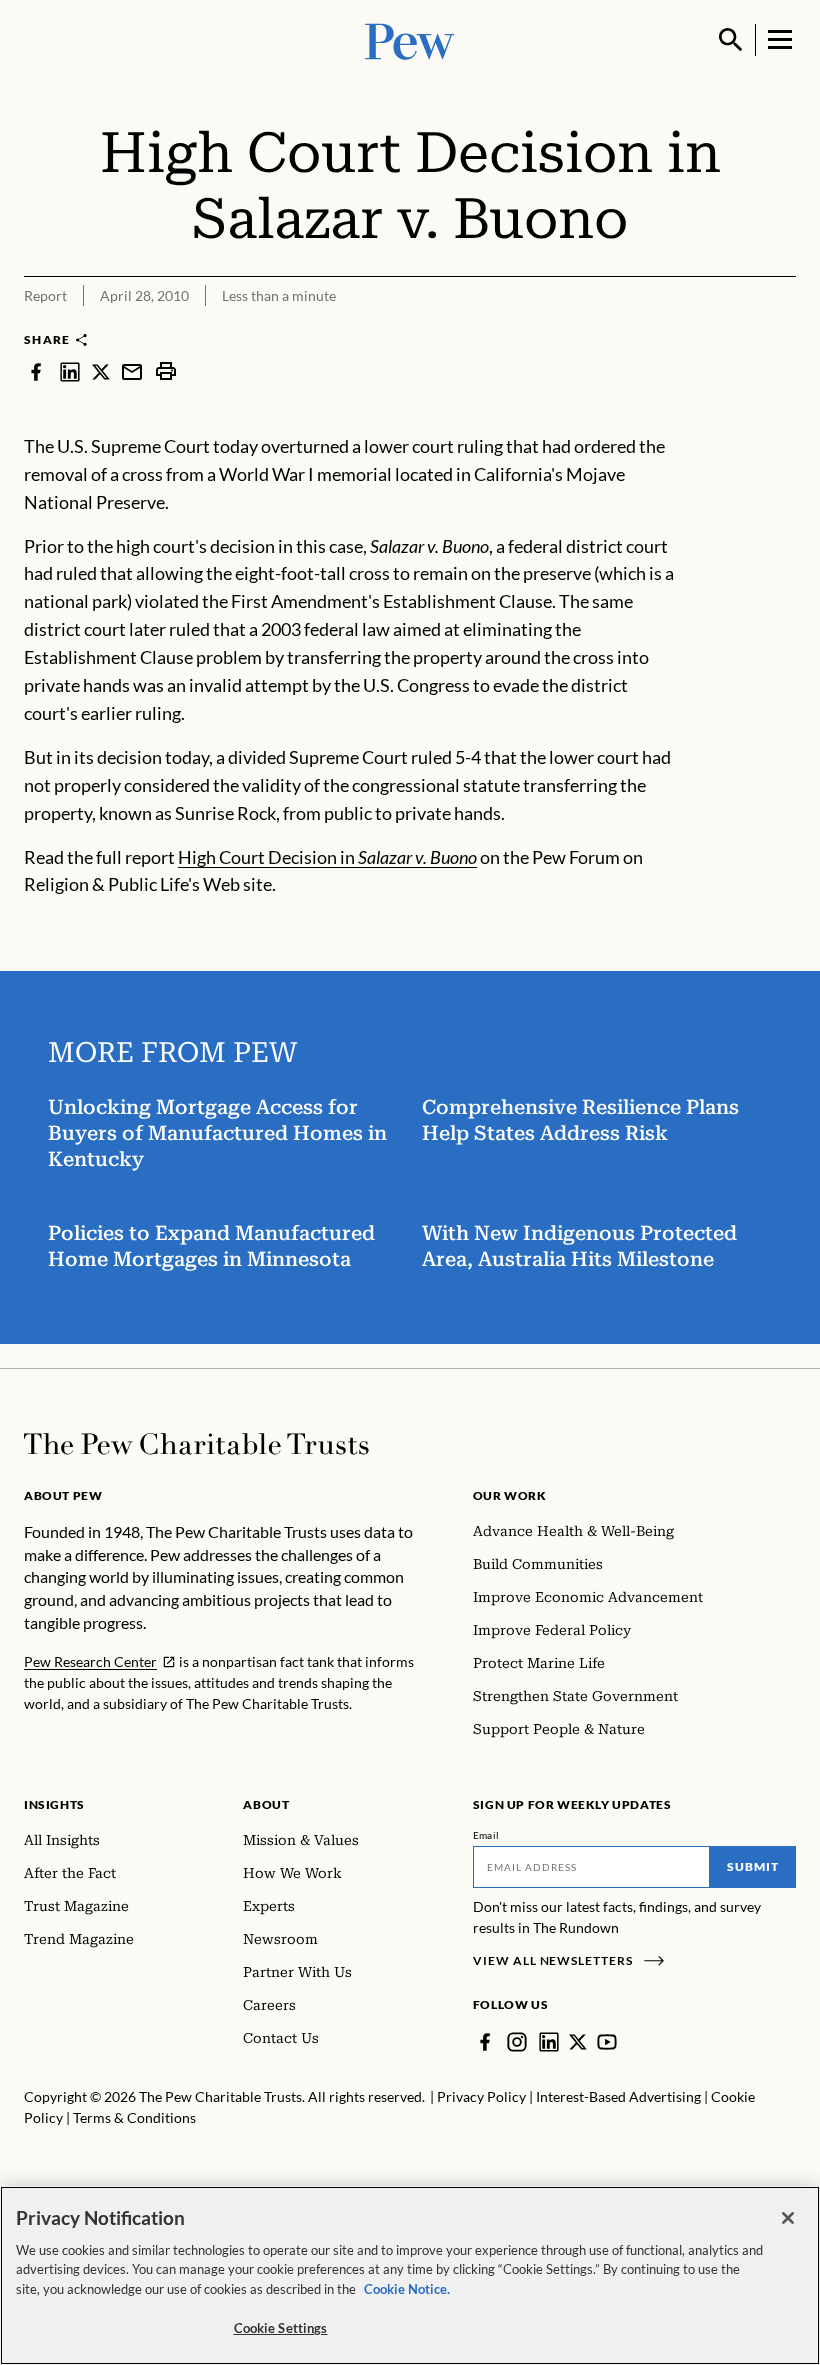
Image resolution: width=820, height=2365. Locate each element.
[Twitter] (578, 2042)
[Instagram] (517, 2042)
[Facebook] (485, 2042)
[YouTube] (607, 2042)
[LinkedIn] (549, 2042)
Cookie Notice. (407, 2289)
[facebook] (36, 371)
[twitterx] (101, 371)
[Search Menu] (731, 40)
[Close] (788, 2218)
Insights (54, 1804)
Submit (753, 1866)
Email (486, 1835)
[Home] (196, 1444)
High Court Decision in (327, 857)
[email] (132, 371)
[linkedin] (70, 371)
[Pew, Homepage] (410, 39)
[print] (166, 371)
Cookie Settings (281, 2328)
